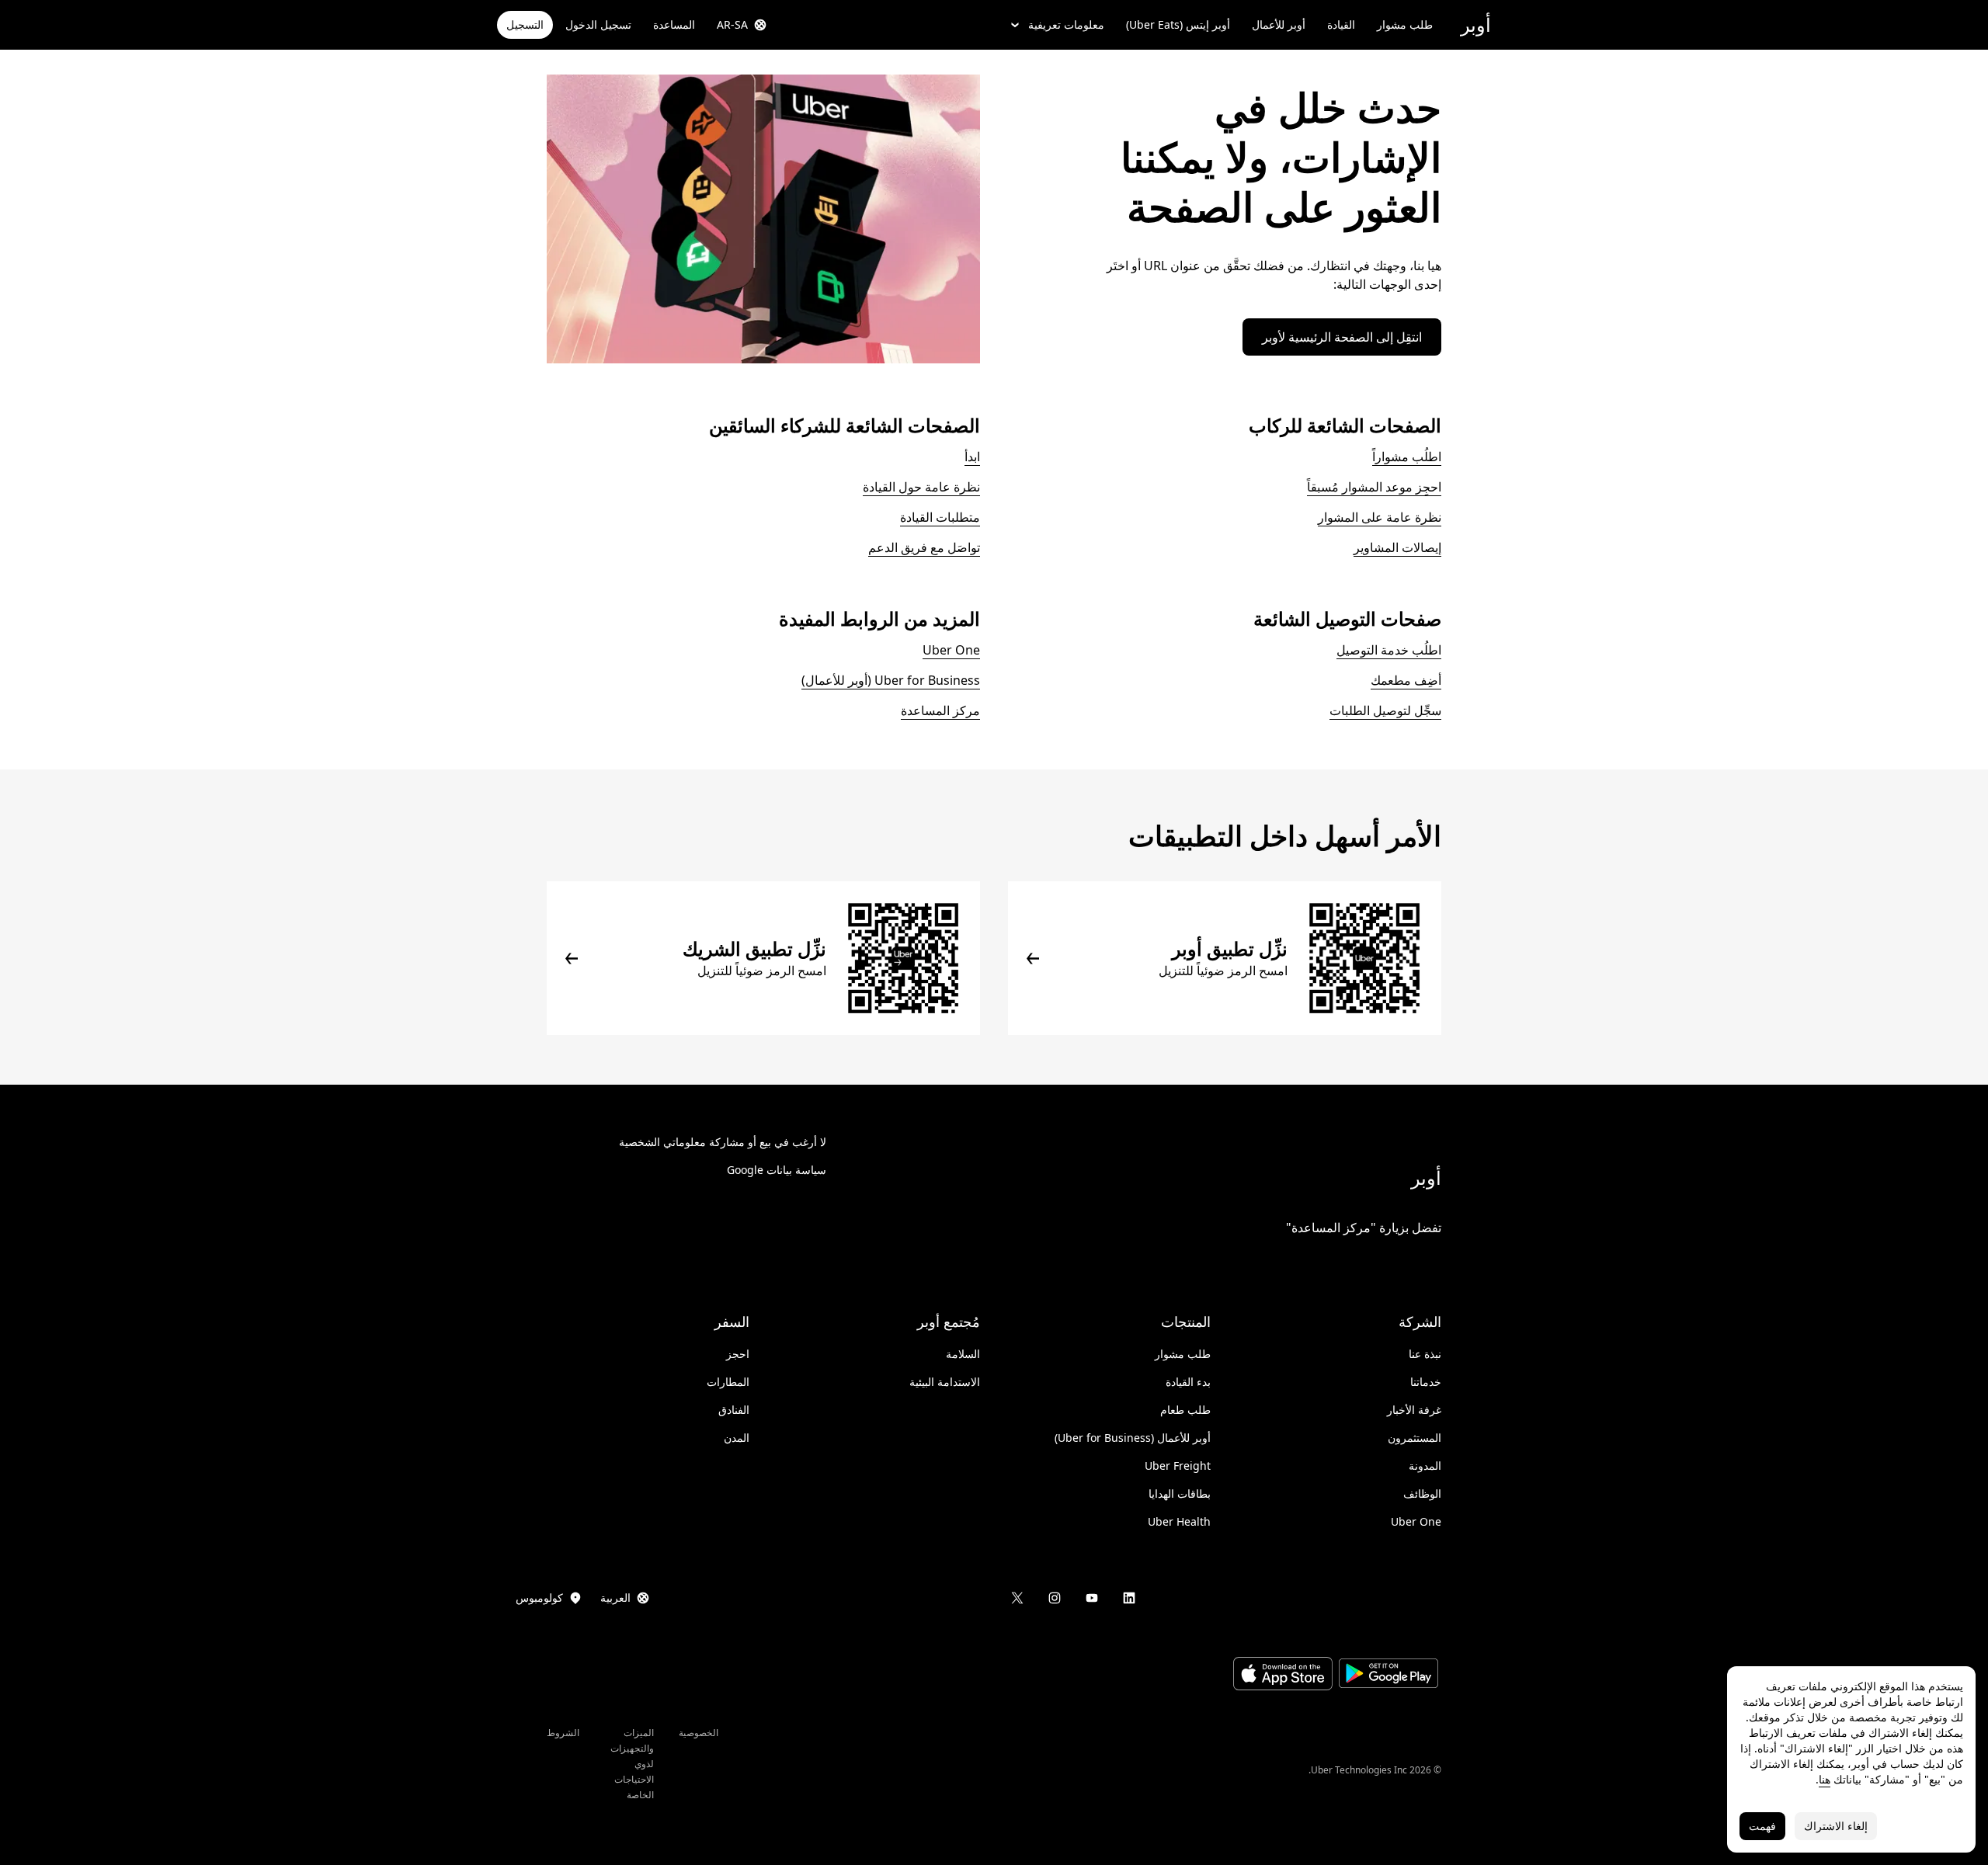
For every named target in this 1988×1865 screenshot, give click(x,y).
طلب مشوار (1405, 24)
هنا (1825, 1779)
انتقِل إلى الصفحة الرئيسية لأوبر (1342, 337)
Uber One (951, 650)
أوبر (1476, 24)
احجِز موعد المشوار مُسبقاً (1374, 487)
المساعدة (674, 24)
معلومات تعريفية (1066, 24)
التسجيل (525, 24)
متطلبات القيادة (940, 517)
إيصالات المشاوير (1397, 547)
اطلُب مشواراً (1407, 457)
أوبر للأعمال (1279, 24)
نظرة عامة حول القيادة (921, 487)
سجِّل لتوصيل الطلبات (1385, 710)
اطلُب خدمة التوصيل (1389, 650)
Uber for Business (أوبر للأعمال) (891, 680)
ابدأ (972, 457)
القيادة (1341, 24)
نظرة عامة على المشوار (1380, 517)
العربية (615, 1598)
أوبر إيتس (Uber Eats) (1178, 24)
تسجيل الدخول (598, 24)
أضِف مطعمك (1406, 680)
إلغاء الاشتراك (1836, 1826)
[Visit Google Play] (1388, 1675)
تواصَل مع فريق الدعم (924, 547)
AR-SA (732, 24)
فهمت (1762, 1826)
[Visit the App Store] (1283, 1676)
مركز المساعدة (940, 710)
